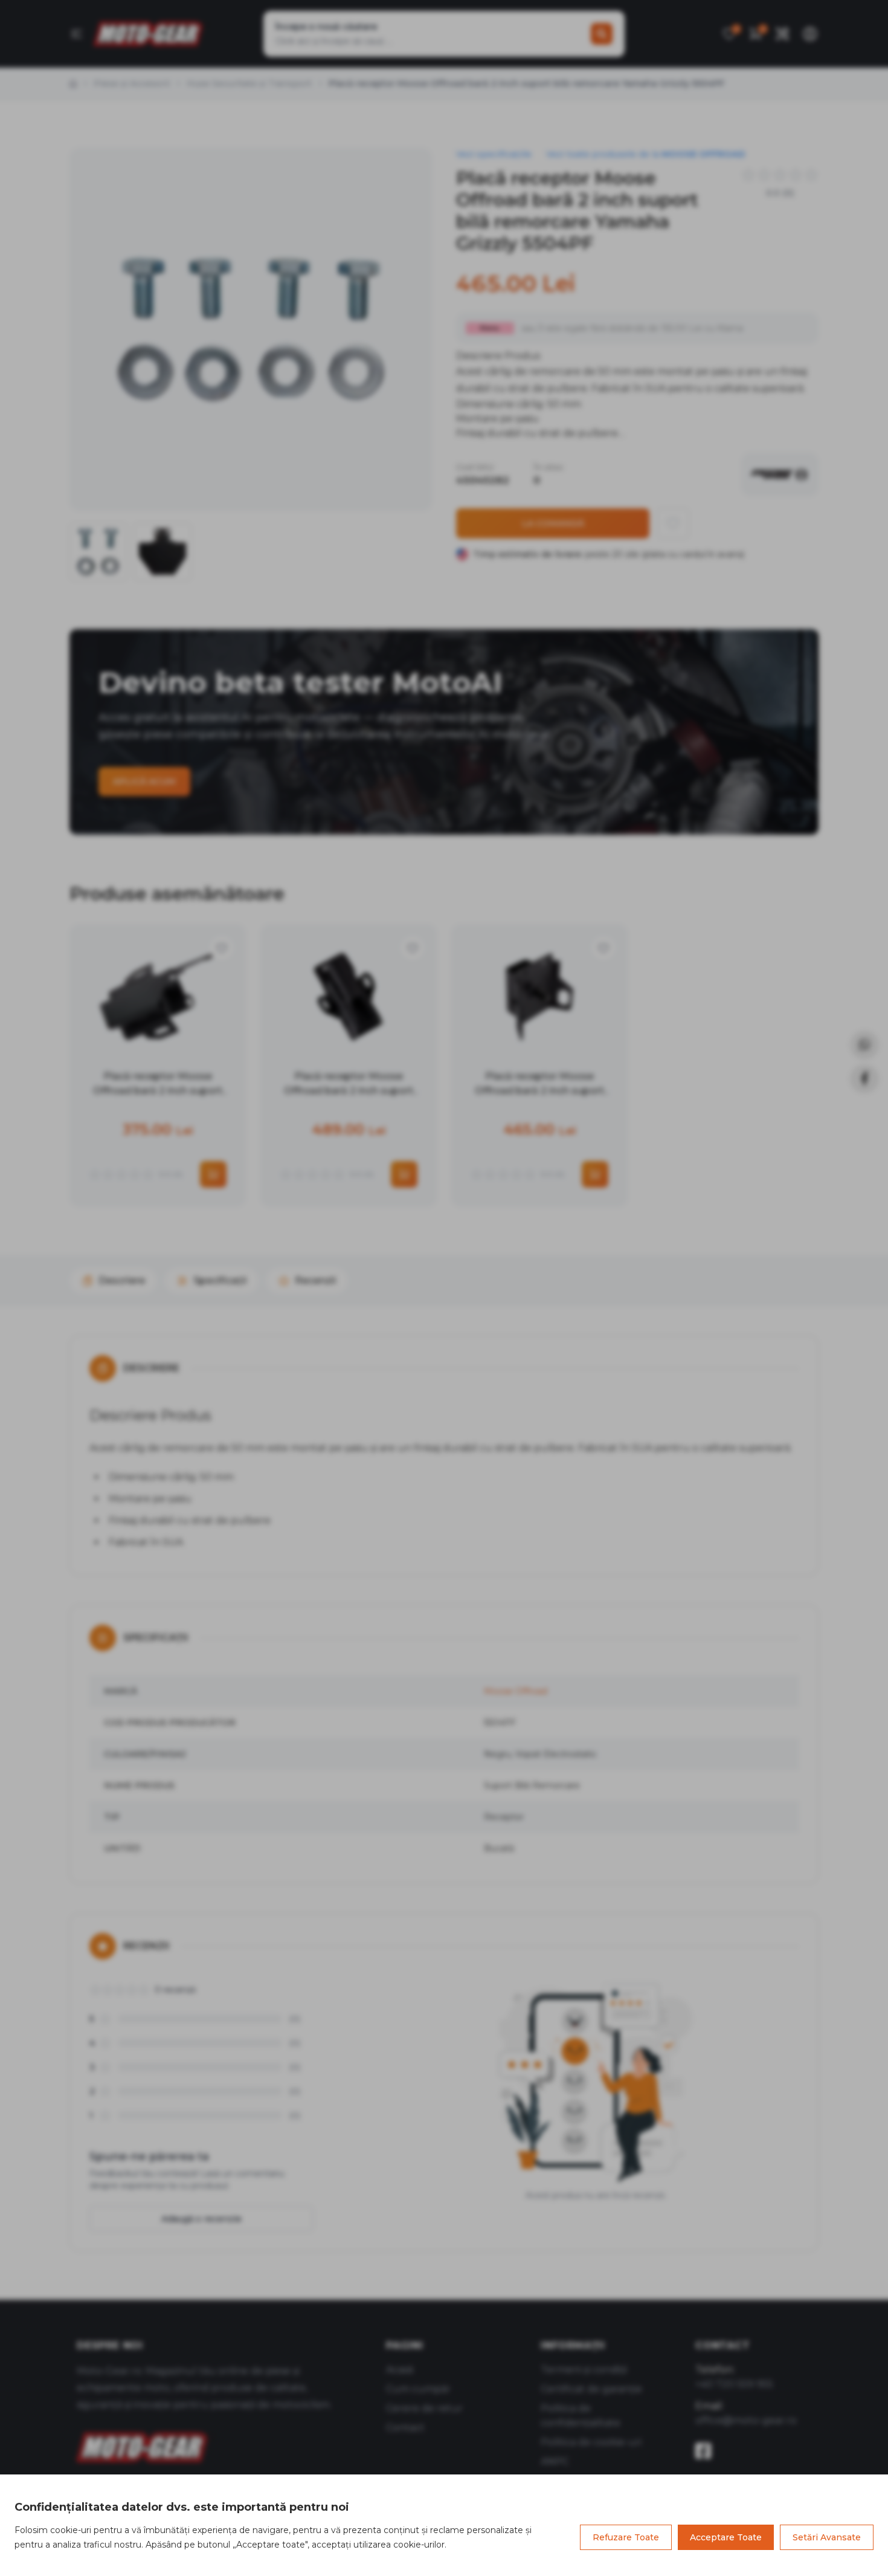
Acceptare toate (726, 2537)
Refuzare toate (626, 2537)
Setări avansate (827, 2537)
